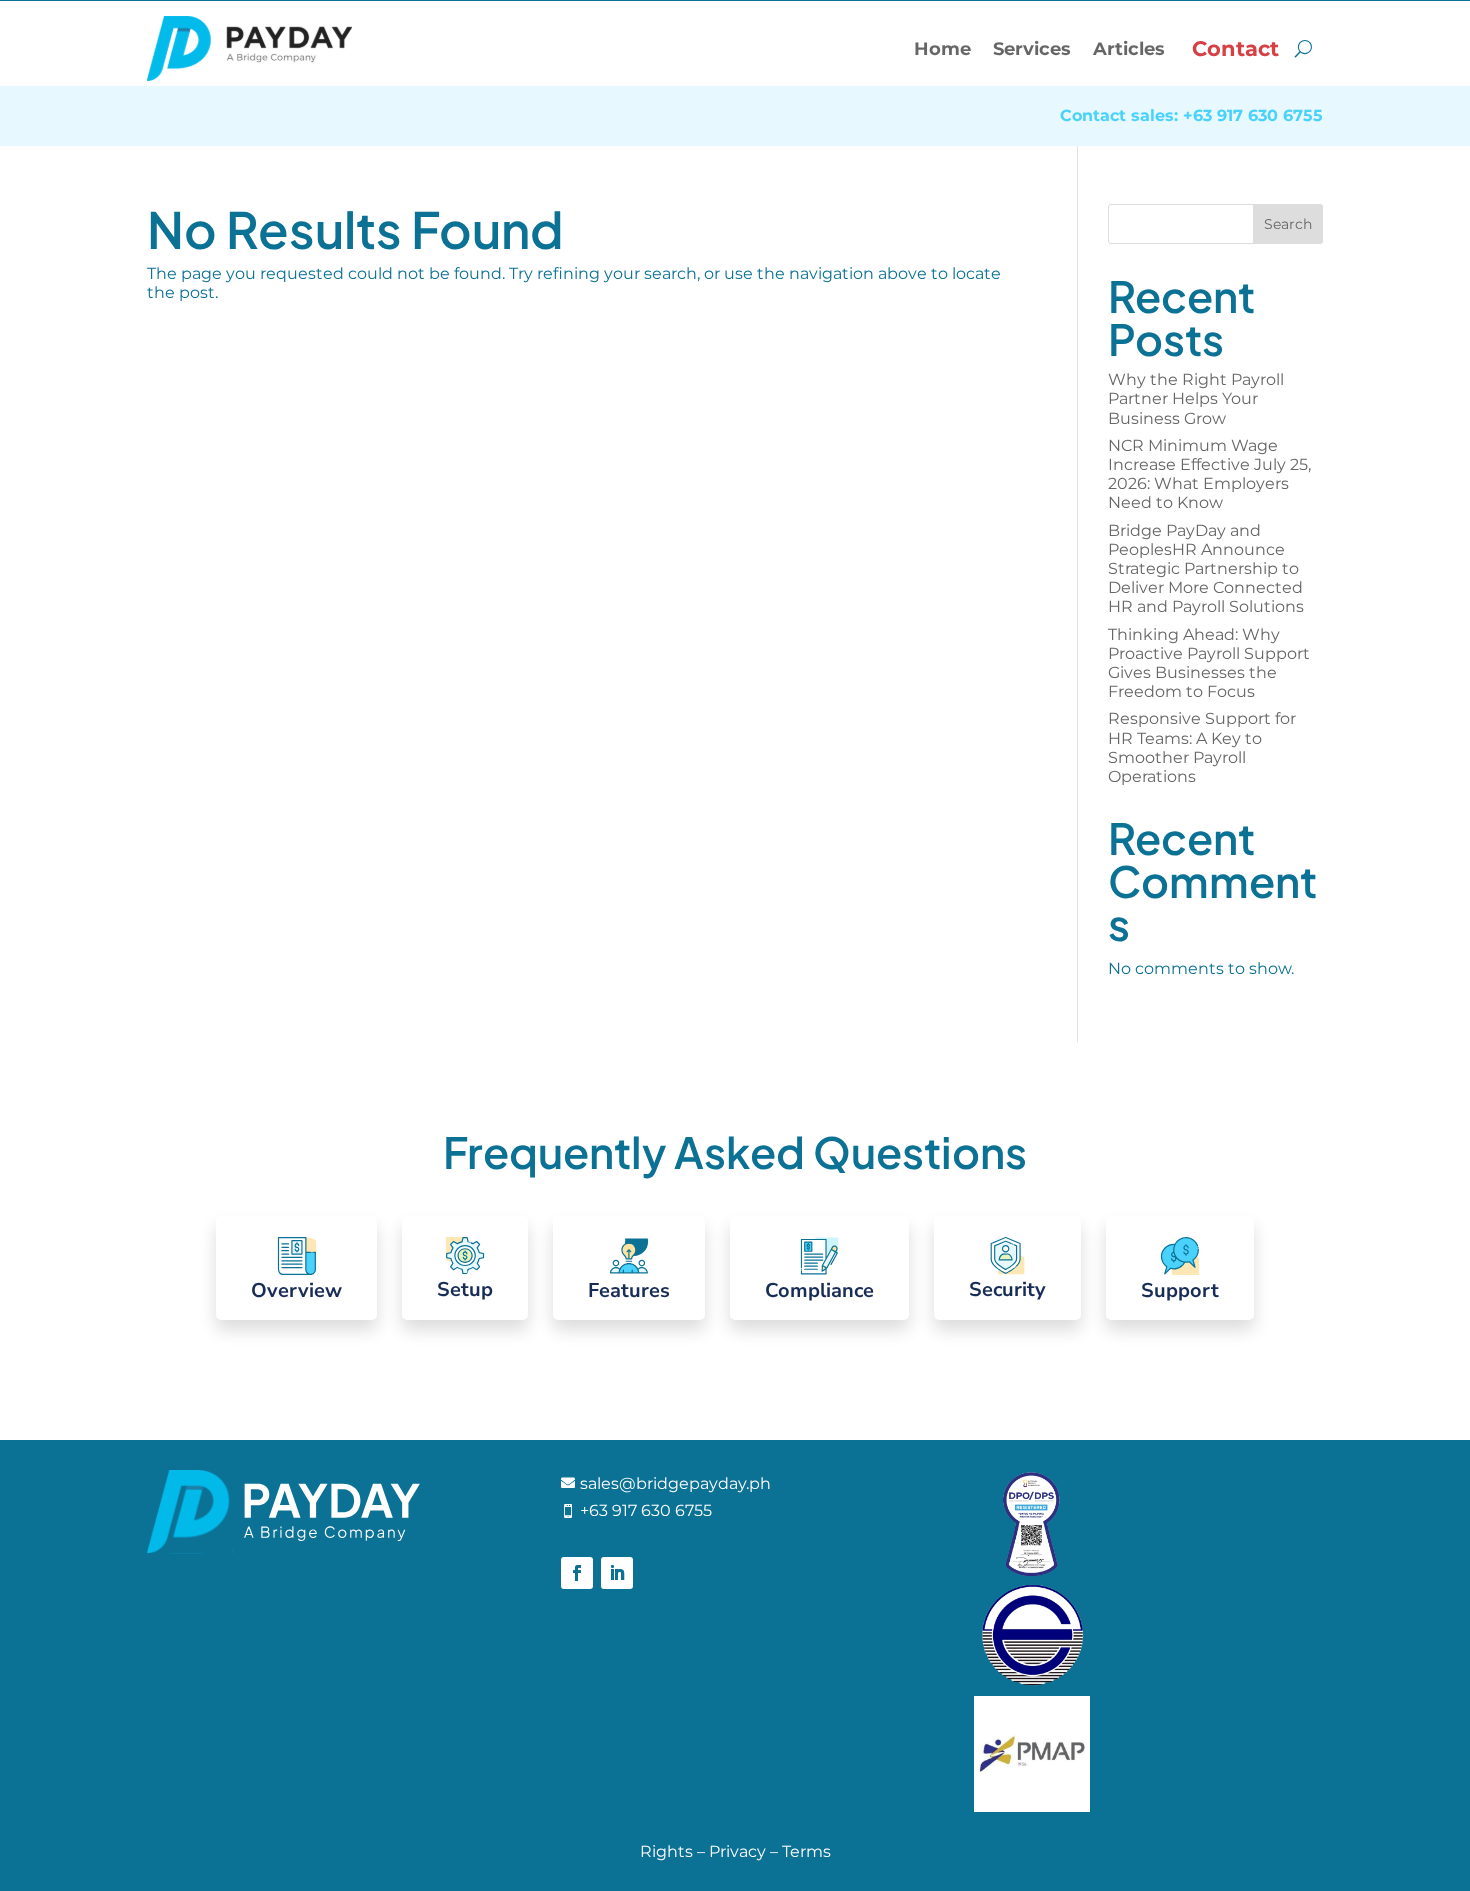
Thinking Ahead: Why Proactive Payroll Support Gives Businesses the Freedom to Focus (1209, 663)
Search (1288, 224)
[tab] (296, 1268)
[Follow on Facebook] (577, 1573)
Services (1032, 49)
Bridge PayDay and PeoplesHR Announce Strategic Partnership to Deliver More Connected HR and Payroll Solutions (1206, 569)
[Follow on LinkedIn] (617, 1573)
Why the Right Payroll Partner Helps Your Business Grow (1196, 398)
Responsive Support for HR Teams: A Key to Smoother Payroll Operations (1202, 747)
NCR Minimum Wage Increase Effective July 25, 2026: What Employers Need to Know (1209, 474)
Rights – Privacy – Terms (735, 1851)
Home (942, 49)
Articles (1129, 49)
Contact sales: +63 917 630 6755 (1191, 117)
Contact (1235, 48)
